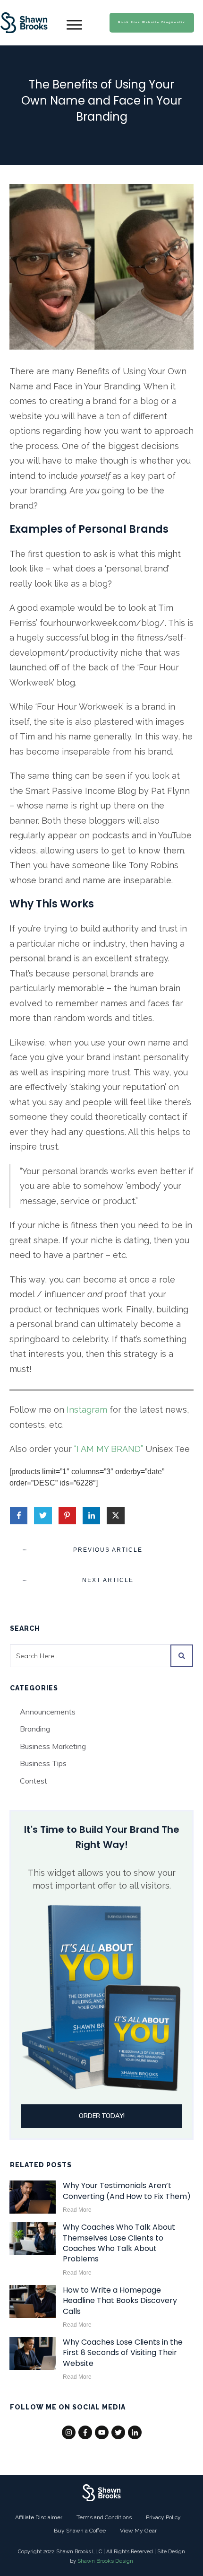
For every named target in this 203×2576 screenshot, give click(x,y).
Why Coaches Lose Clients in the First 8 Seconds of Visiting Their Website (123, 2353)
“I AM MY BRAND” (109, 1449)
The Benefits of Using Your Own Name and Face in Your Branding (101, 100)
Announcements (48, 1712)
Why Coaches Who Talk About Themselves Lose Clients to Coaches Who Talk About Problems (119, 2243)
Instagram (87, 1410)
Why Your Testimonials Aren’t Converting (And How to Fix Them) (127, 2191)
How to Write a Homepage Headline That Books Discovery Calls (120, 2301)
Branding (35, 1729)
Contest (34, 1781)
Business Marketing (53, 1746)
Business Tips (43, 1763)
